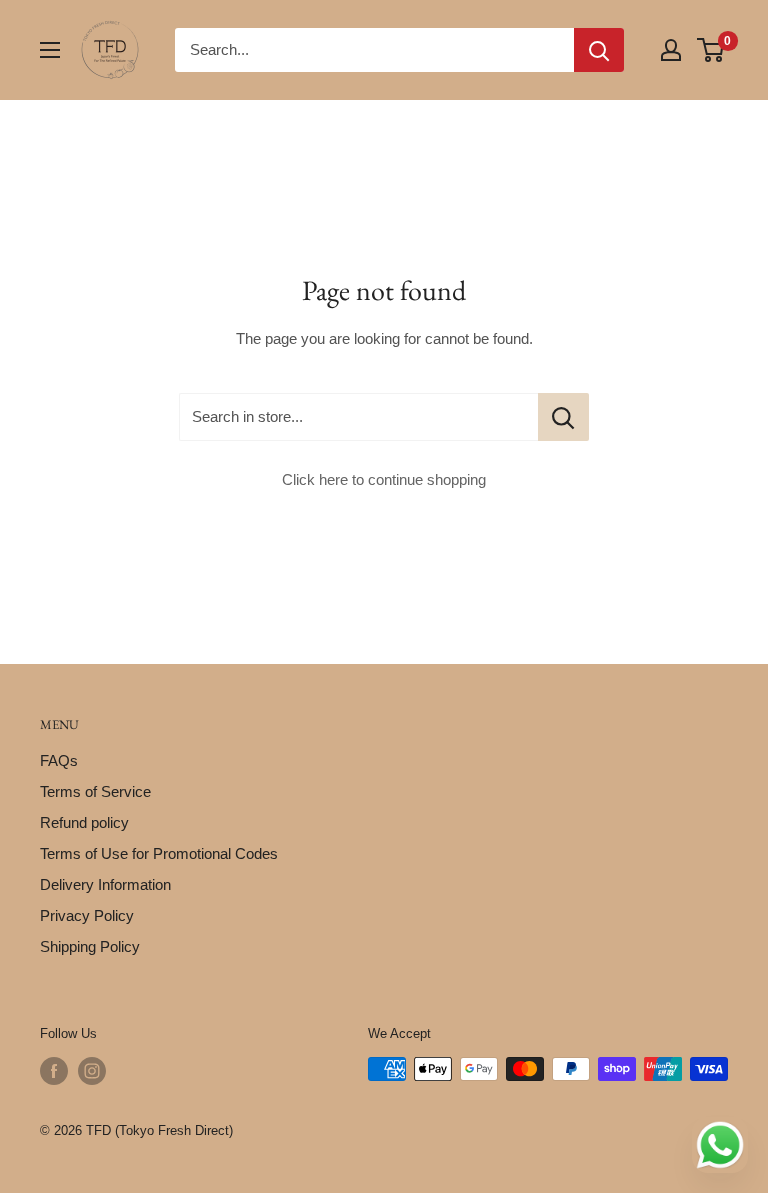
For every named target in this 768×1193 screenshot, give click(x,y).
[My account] (671, 50)
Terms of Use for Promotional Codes (159, 853)
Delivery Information (105, 884)
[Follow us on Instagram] (92, 1071)
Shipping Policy (90, 946)
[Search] (599, 50)
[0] (711, 50)
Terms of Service (95, 791)
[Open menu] (50, 50)
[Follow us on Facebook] (54, 1071)
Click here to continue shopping (384, 479)
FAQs (59, 760)
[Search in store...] (563, 417)
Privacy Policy (87, 915)
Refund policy (84, 822)
